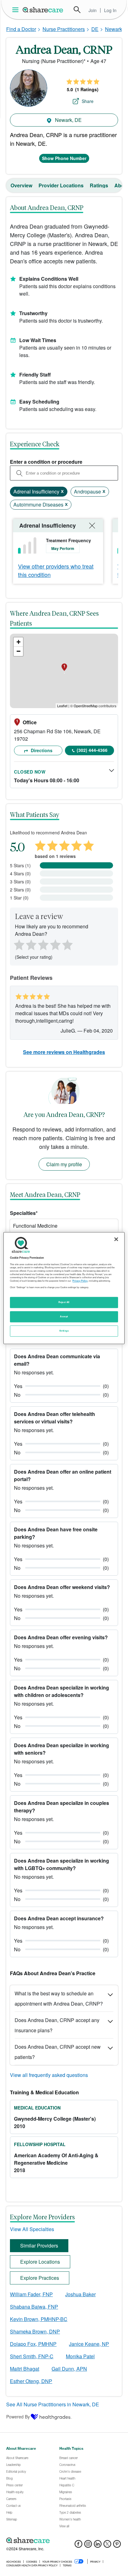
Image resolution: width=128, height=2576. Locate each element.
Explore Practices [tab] (40, 2278)
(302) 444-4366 (92, 750)
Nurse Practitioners (64, 29)
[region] (64, 1288)
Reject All (64, 1302)
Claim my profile (64, 1164)
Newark (114, 29)
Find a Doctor (21, 29)
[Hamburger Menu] (17, 10)
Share (88, 101)
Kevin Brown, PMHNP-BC (39, 2319)
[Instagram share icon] (88, 2546)
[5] (68, 944)
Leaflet (62, 706)
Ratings (99, 185)
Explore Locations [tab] (40, 2262)
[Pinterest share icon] (117, 2546)
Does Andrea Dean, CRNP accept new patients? (58, 2052)
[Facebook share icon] (78, 2546)
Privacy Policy (80, 1281)
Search (77, 10)
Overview (21, 185)
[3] (43, 944)
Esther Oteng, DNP (31, 2381)
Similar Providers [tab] (39, 2246)
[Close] (116, 1239)
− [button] (18, 651)
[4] (55, 944)
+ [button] (18, 642)
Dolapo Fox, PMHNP (33, 2344)
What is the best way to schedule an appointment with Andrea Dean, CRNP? (59, 1998)
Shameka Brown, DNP (35, 2331)
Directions (41, 750)
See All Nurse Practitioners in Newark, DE (53, 2404)
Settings (64, 1331)
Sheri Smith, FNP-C (32, 2356)
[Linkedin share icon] (98, 2546)
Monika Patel (80, 2356)
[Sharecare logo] (64, 2540)
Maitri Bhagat (25, 2369)
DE (95, 29)
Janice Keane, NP (89, 2344)
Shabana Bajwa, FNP (34, 2307)
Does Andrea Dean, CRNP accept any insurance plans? (57, 2025)
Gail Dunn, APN (69, 2369)
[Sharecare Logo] (43, 10)
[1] (18, 944)
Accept (64, 1316)
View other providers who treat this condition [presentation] (56, 570)
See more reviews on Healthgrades (64, 1052)
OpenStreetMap (86, 706)
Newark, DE (68, 120)
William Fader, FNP (31, 2294)
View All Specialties (32, 2229)
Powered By (18, 2417)
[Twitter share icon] (107, 2546)
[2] (30, 944)
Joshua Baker (80, 2294)
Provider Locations (61, 185)
